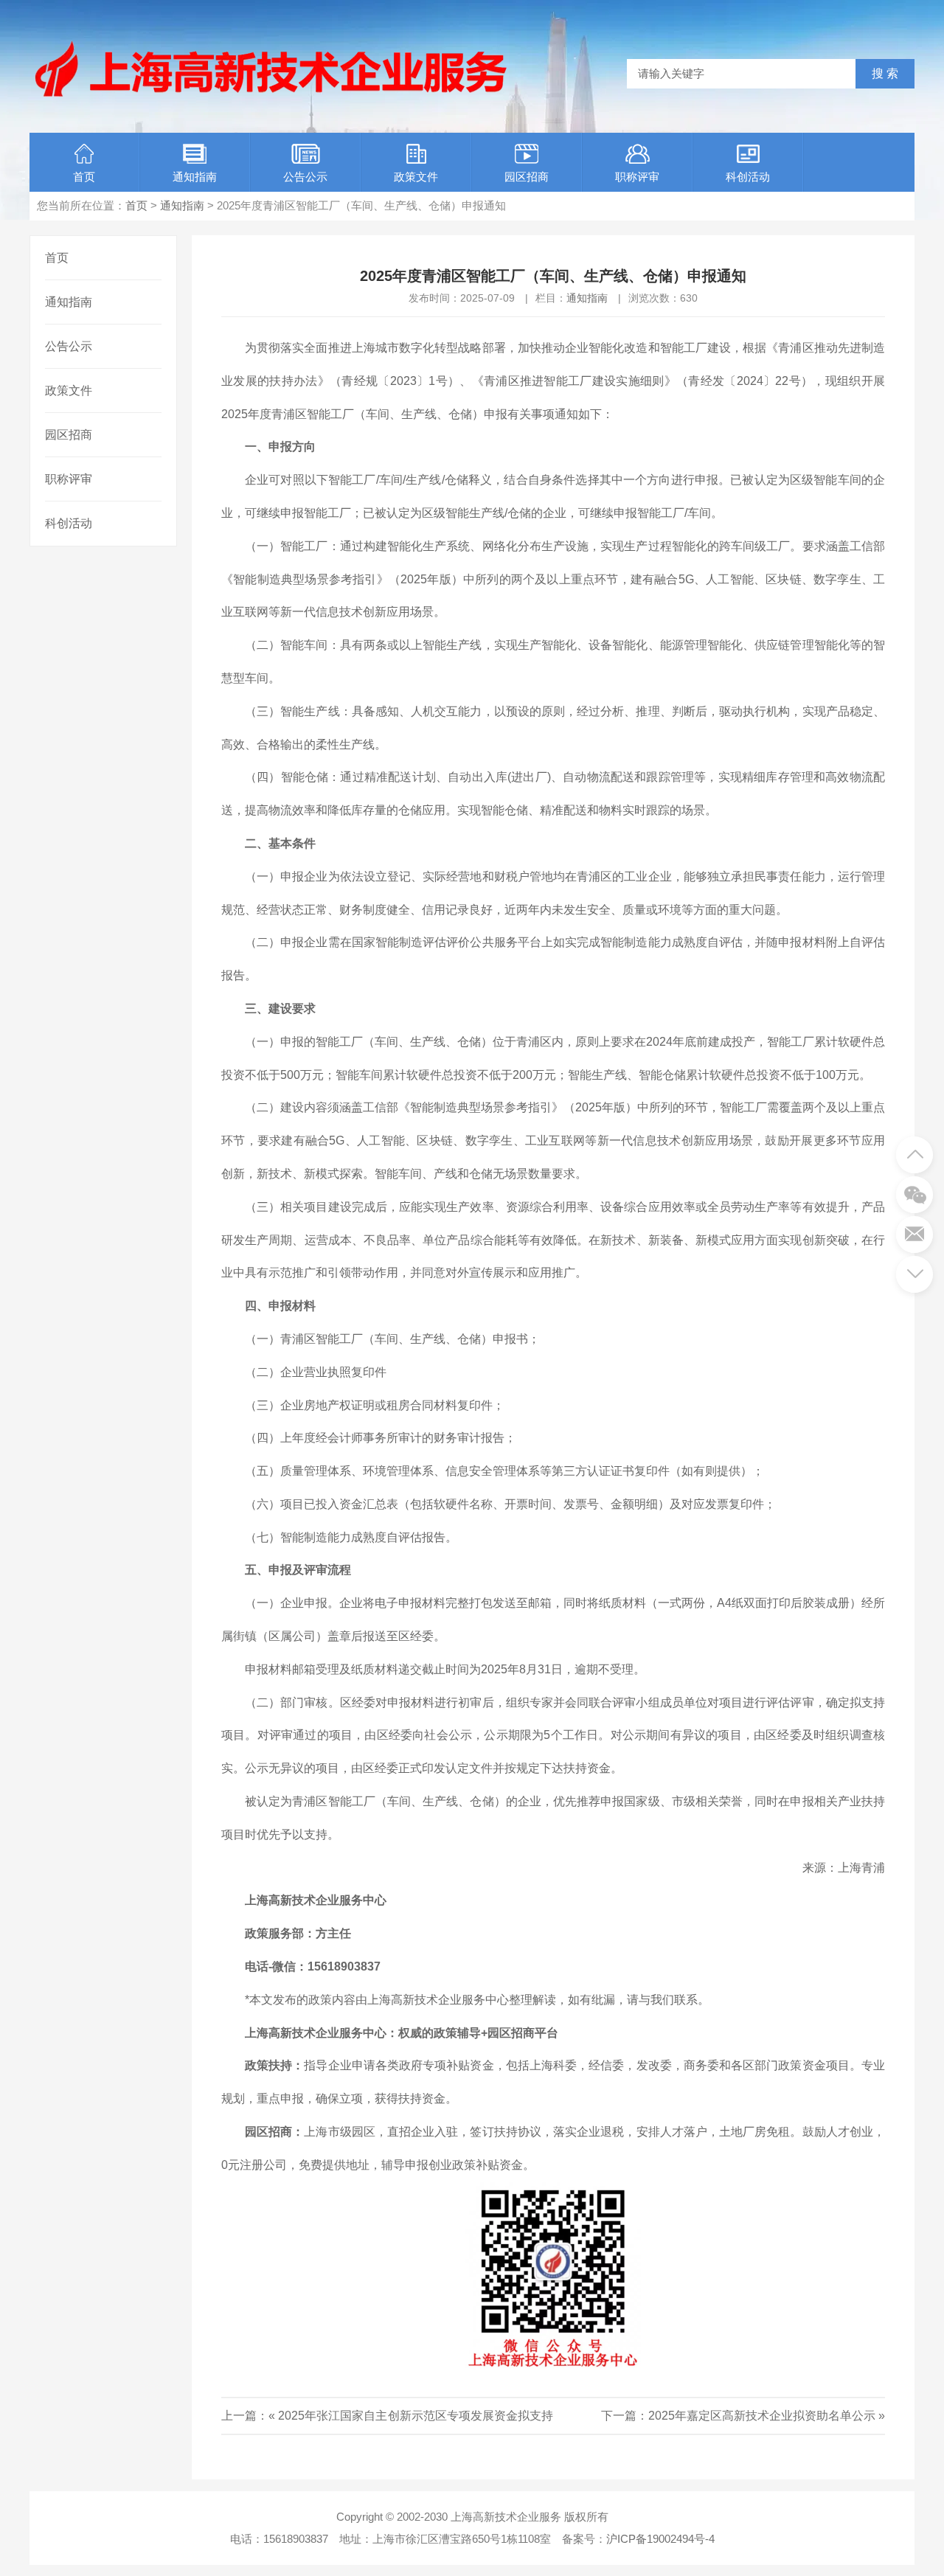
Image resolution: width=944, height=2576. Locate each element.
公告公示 (305, 177)
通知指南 (195, 177)
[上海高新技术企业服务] (271, 98)
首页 (84, 177)
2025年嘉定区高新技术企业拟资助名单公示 (762, 2416)
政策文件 (416, 177)
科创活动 (748, 177)
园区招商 (527, 177)
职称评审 (637, 177)
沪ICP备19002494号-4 (660, 2539)
